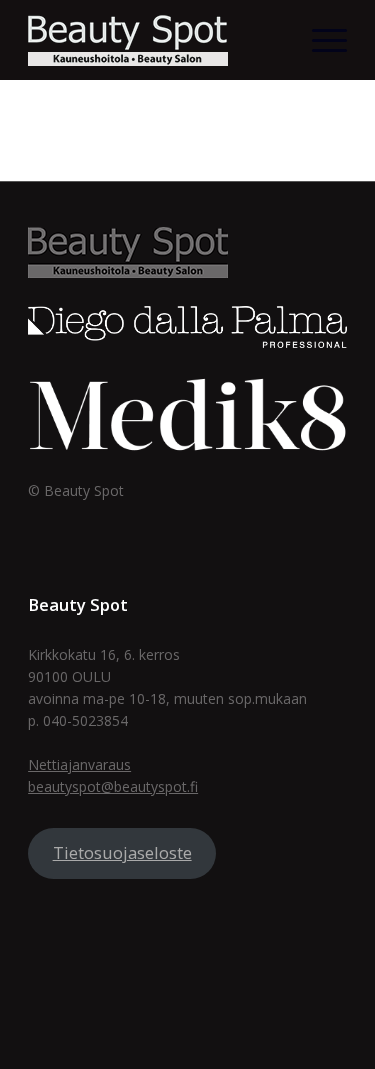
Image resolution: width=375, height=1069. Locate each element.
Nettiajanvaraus (79, 764)
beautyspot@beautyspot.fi (113, 786)
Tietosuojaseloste (122, 852)
